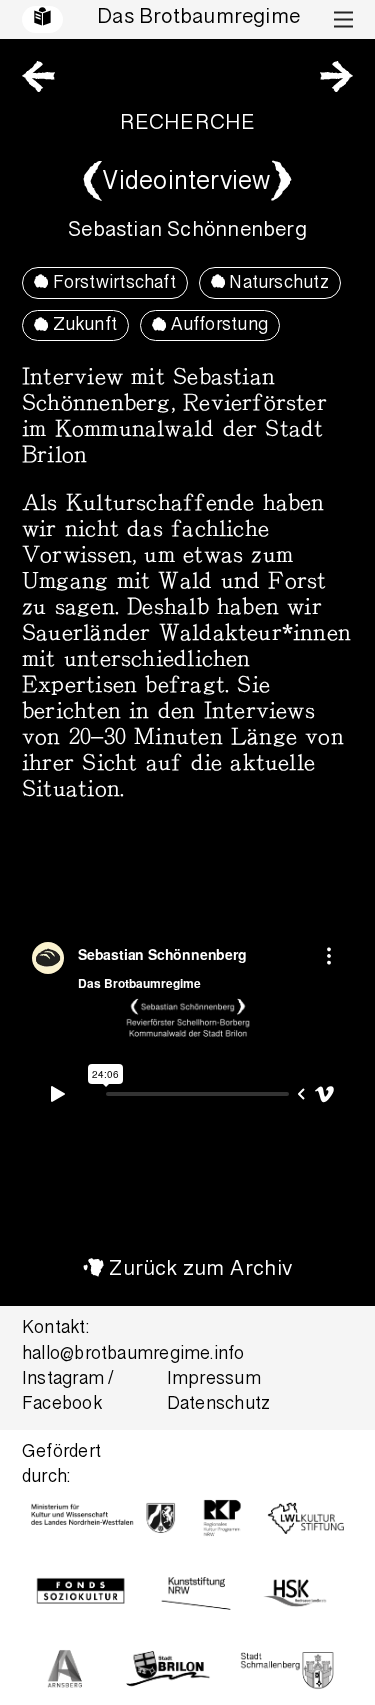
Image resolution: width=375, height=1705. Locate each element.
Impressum (214, 1380)
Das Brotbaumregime (198, 18)
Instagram (63, 1380)
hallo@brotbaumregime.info (133, 1355)
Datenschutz (218, 1405)
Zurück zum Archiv (200, 1270)
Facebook (62, 1405)
